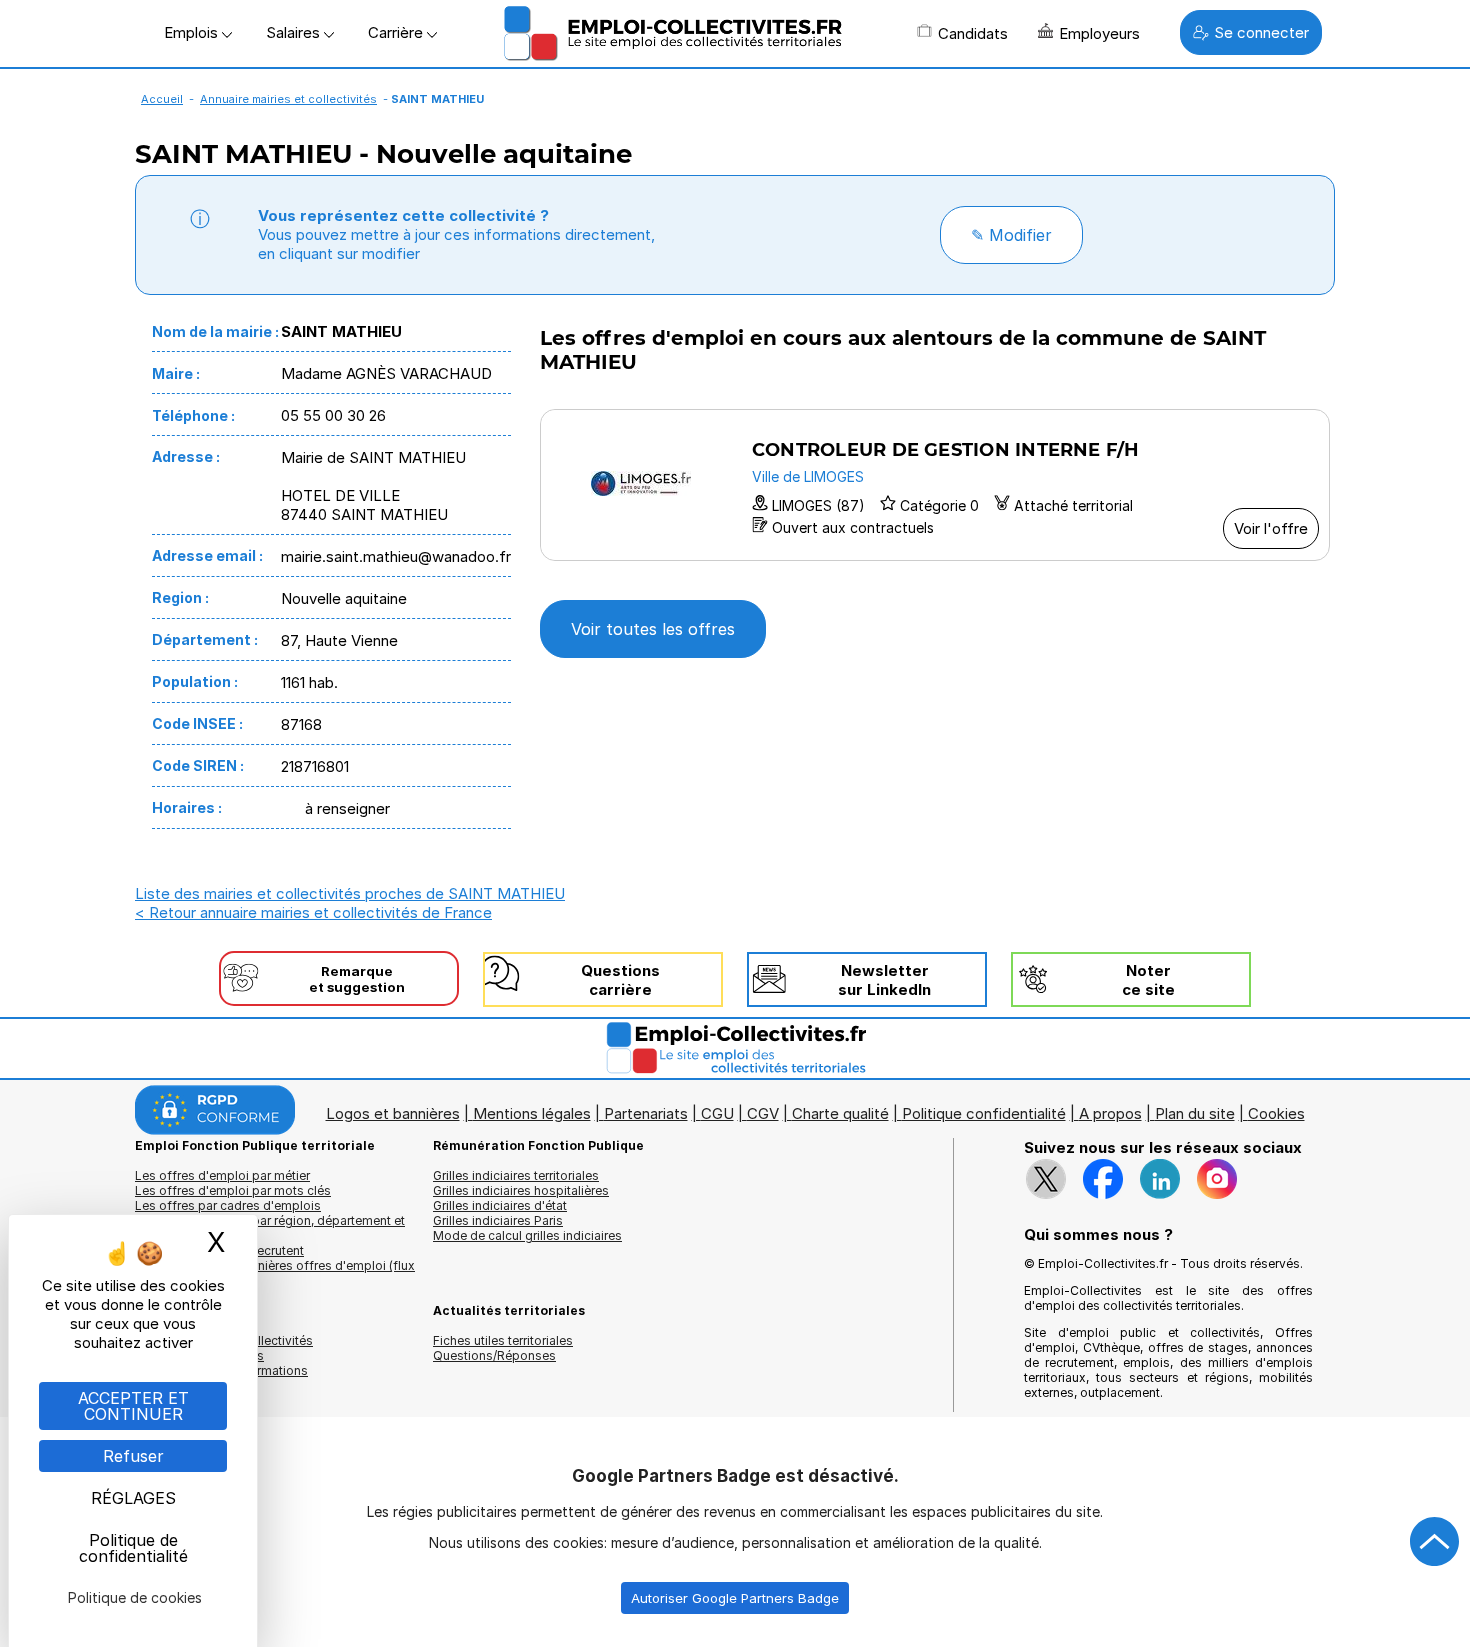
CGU (717, 1113)
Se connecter (1261, 32)
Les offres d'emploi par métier (222, 1175)
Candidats (973, 33)
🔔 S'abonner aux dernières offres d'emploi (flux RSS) (275, 1273)
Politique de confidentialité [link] (133, 1548)
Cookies (1276, 1113)
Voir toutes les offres (653, 629)
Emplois (193, 32)
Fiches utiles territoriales (503, 1340)
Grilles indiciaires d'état (500, 1205)
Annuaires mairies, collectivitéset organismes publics (224, 1348)
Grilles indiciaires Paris (498, 1220)
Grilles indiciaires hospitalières (521, 1190)
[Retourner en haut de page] (1435, 1542)
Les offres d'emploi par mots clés (233, 1190)
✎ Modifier (1011, 235)
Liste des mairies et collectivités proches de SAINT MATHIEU (350, 893)
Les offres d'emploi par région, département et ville (270, 1228)
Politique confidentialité (984, 1113)
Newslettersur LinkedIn (884, 980)
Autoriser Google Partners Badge (735, 1598)
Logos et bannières (393, 1113)
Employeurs (1099, 33)
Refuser (133, 1456)
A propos (1110, 1113)
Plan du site (1195, 1113)
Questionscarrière (620, 980)
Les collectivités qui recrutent (219, 1250)
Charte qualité (840, 1113)
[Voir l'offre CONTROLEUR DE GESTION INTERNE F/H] (935, 485)
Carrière (397, 32)
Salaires (295, 32)
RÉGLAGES (133, 1498)
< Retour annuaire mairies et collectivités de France (313, 912)
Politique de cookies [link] (135, 1597)
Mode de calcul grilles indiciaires (527, 1235)
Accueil (162, 99)
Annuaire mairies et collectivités (288, 99)
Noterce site (1148, 980)
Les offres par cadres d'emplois (228, 1205)
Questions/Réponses (494, 1355)
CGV (763, 1113)
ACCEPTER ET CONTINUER (133, 1406)
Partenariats (646, 1113)
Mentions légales (532, 1113)
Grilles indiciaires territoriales (516, 1175)
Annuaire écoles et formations (221, 1370)
